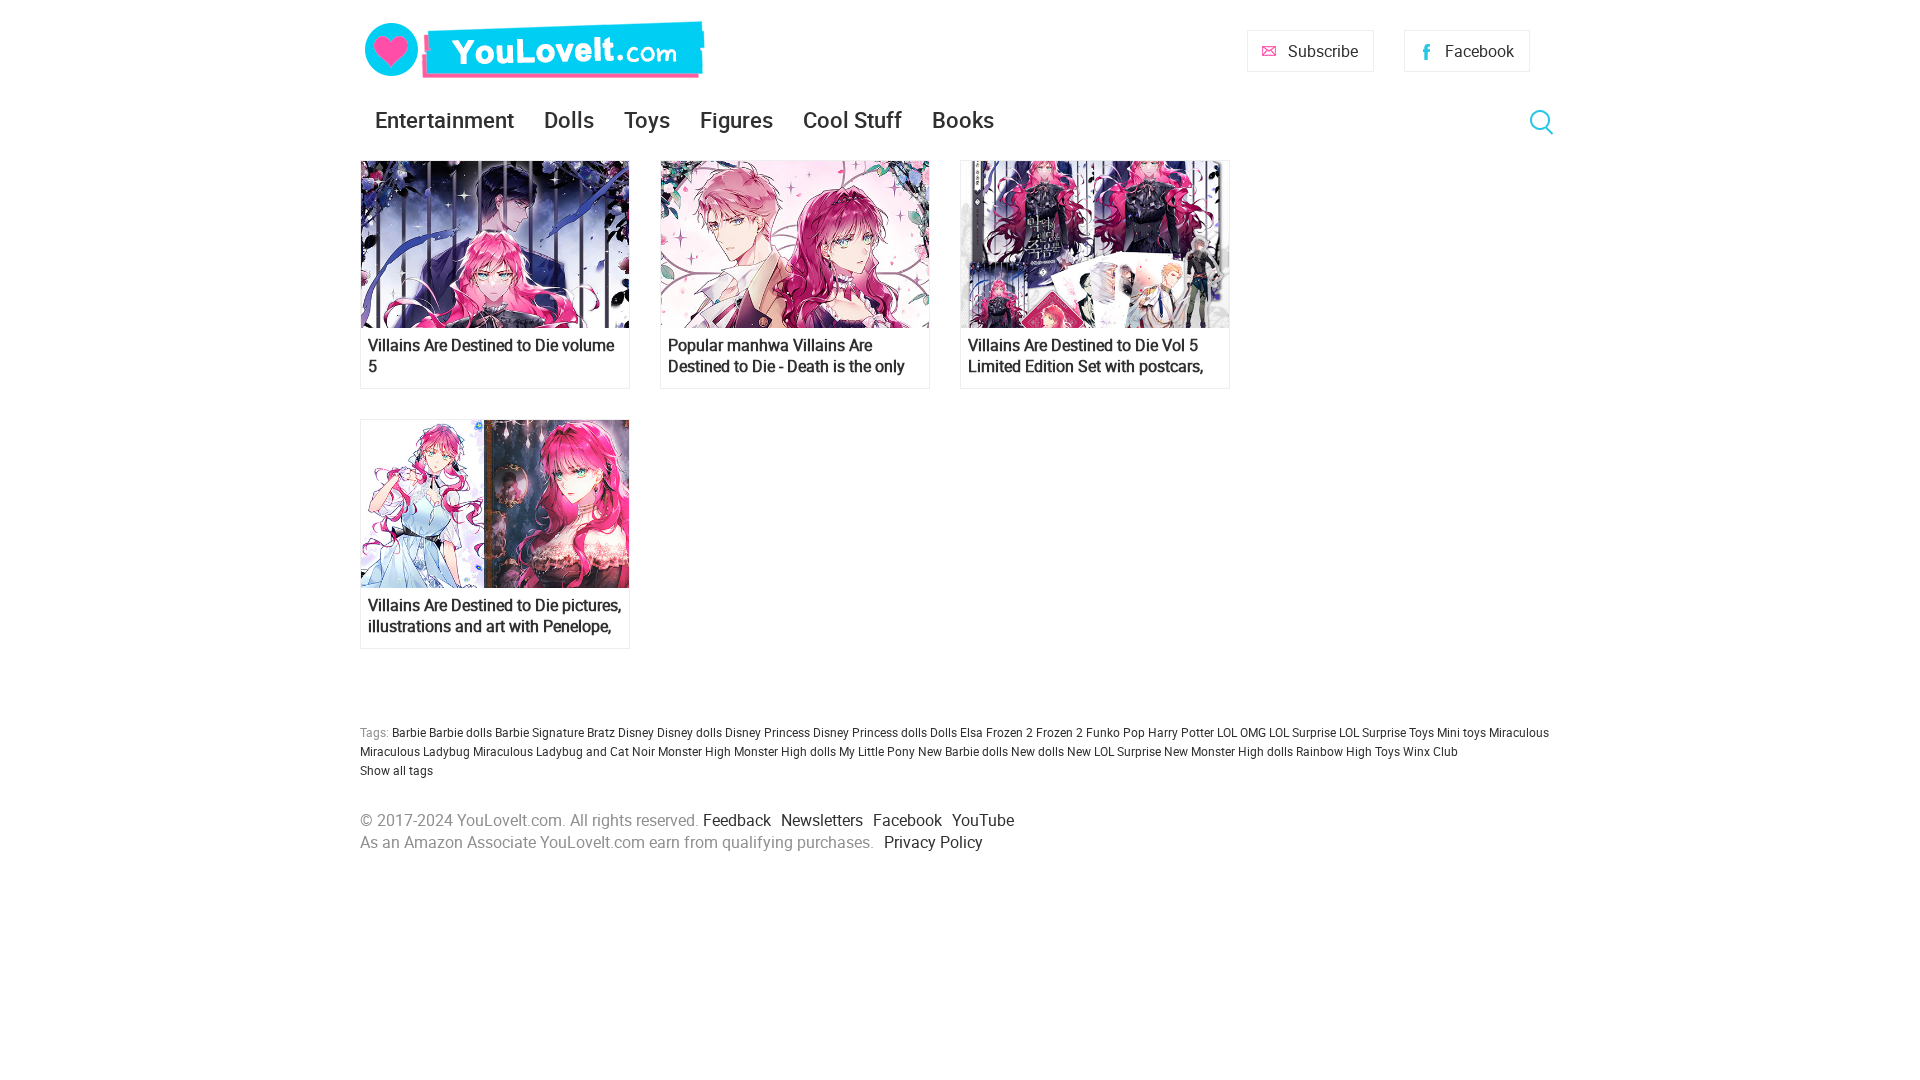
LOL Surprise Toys (1386, 732)
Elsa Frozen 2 (996, 732)
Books (963, 119)
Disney (636, 732)
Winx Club (1430, 751)
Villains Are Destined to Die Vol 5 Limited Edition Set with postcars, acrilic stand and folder (1085, 356)
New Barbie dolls (963, 751)
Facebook (1479, 51)
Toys (647, 119)
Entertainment (444, 119)
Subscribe (1323, 51)
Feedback (737, 820)
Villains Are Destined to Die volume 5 (491, 356)
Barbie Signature (539, 732)
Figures (736, 119)
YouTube (983, 820)
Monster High (694, 751)
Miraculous (1519, 732)
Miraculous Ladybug (415, 751)
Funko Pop (1115, 732)
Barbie (409, 732)
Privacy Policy (933, 842)
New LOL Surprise (1114, 751)
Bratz (601, 732)
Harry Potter (1181, 732)
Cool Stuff (852, 119)
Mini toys (1461, 732)
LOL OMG (1241, 732)
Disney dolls (689, 732)
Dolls (569, 119)
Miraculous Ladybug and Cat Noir (564, 751)
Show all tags (396, 770)
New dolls (1037, 751)
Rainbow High (1334, 751)
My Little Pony (877, 751)
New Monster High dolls (1228, 751)
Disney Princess (767, 732)
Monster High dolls (785, 751)
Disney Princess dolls (870, 732)
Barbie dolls (460, 732)
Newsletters (822, 820)
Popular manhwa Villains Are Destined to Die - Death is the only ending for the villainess (786, 356)
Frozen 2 (1059, 732)
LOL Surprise (1302, 732)
